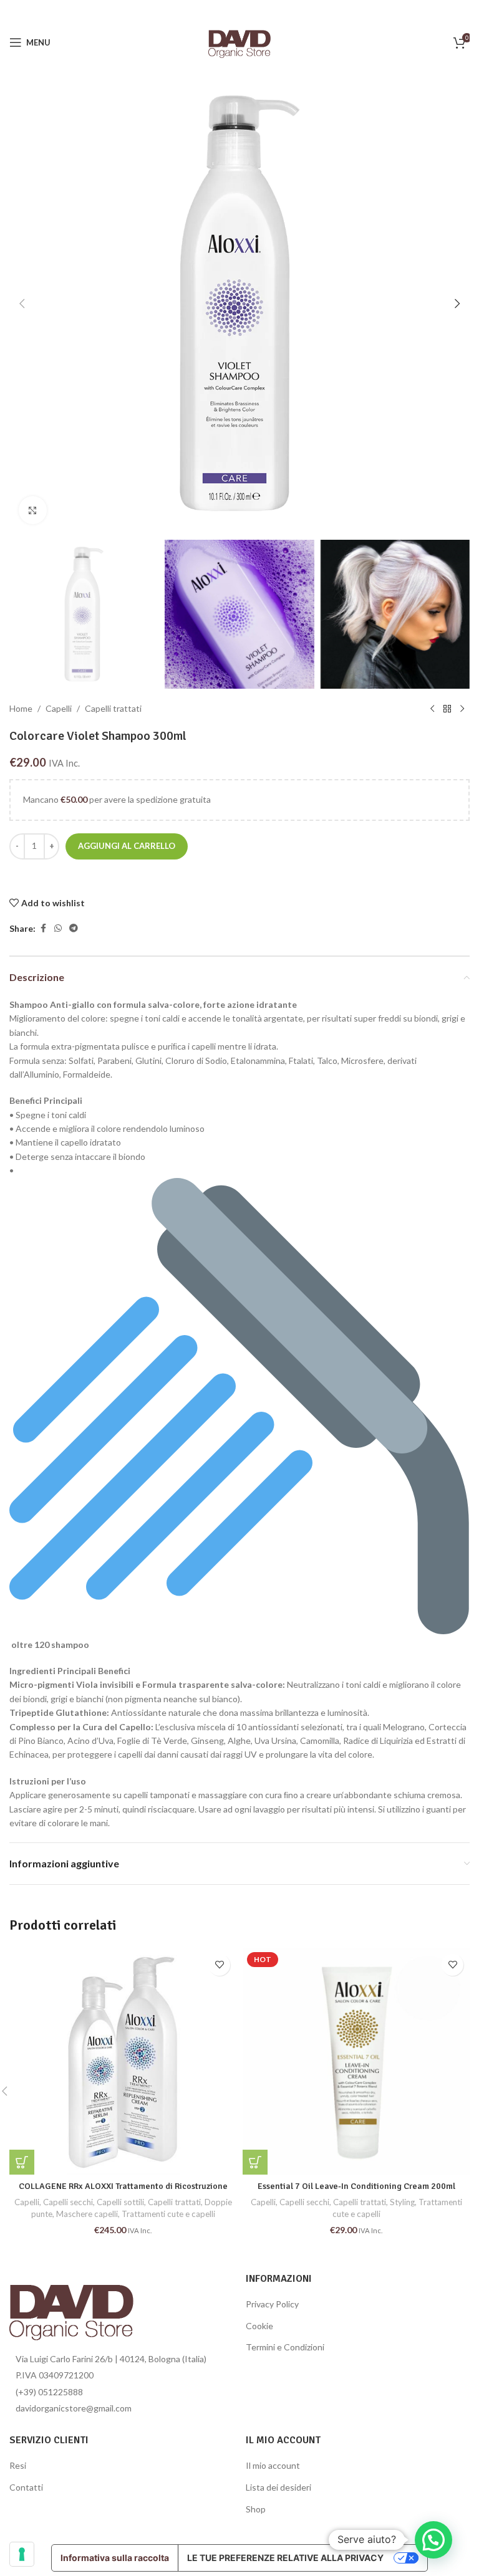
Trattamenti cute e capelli (168, 2214)
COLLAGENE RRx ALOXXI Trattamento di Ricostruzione (123, 2186)
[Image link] (71, 2308)
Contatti (26, 2487)
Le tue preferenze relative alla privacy (285, 2558)
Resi (18, 2465)
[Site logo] (239, 41)
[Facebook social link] (43, 928)
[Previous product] (432, 709)
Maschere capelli (87, 2214)
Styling (402, 2202)
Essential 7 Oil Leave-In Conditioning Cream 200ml (356, 2186)
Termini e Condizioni (285, 2347)
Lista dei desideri (278, 2487)
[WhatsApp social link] (58, 928)
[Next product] (462, 709)
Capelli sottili (120, 2202)
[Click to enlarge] (33, 510)
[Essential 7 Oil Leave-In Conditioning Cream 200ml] (356, 2061)
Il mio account (273, 2465)
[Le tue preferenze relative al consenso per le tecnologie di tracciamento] (22, 2554)
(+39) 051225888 (49, 2392)
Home (21, 708)
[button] (22, 304)
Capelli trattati (113, 708)
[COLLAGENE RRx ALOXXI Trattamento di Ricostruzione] (123, 2061)
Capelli (59, 708)
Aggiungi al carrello (127, 846)
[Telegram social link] (74, 928)
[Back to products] (447, 709)
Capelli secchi (68, 2202)
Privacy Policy (272, 2304)
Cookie (259, 2326)
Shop (256, 2509)
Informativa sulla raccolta (115, 2558)
